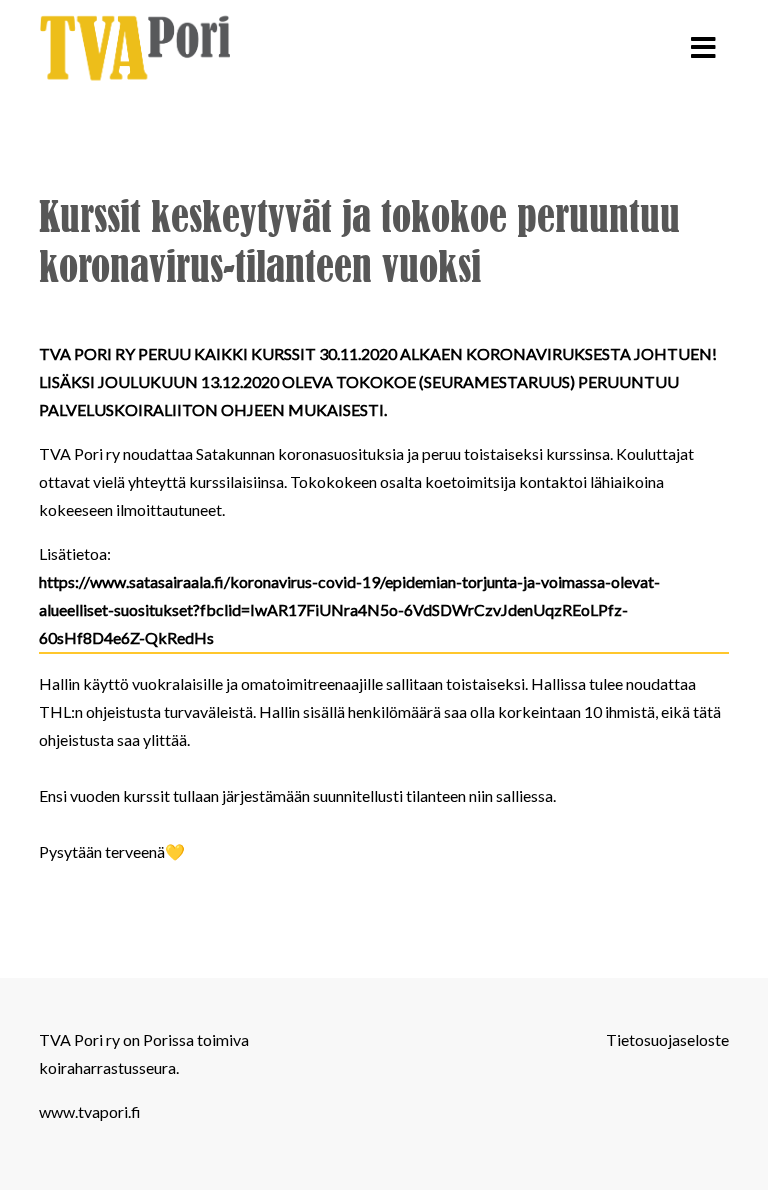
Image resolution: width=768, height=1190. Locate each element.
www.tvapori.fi (90, 1111)
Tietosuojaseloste (667, 1039)
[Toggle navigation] (703, 48)
